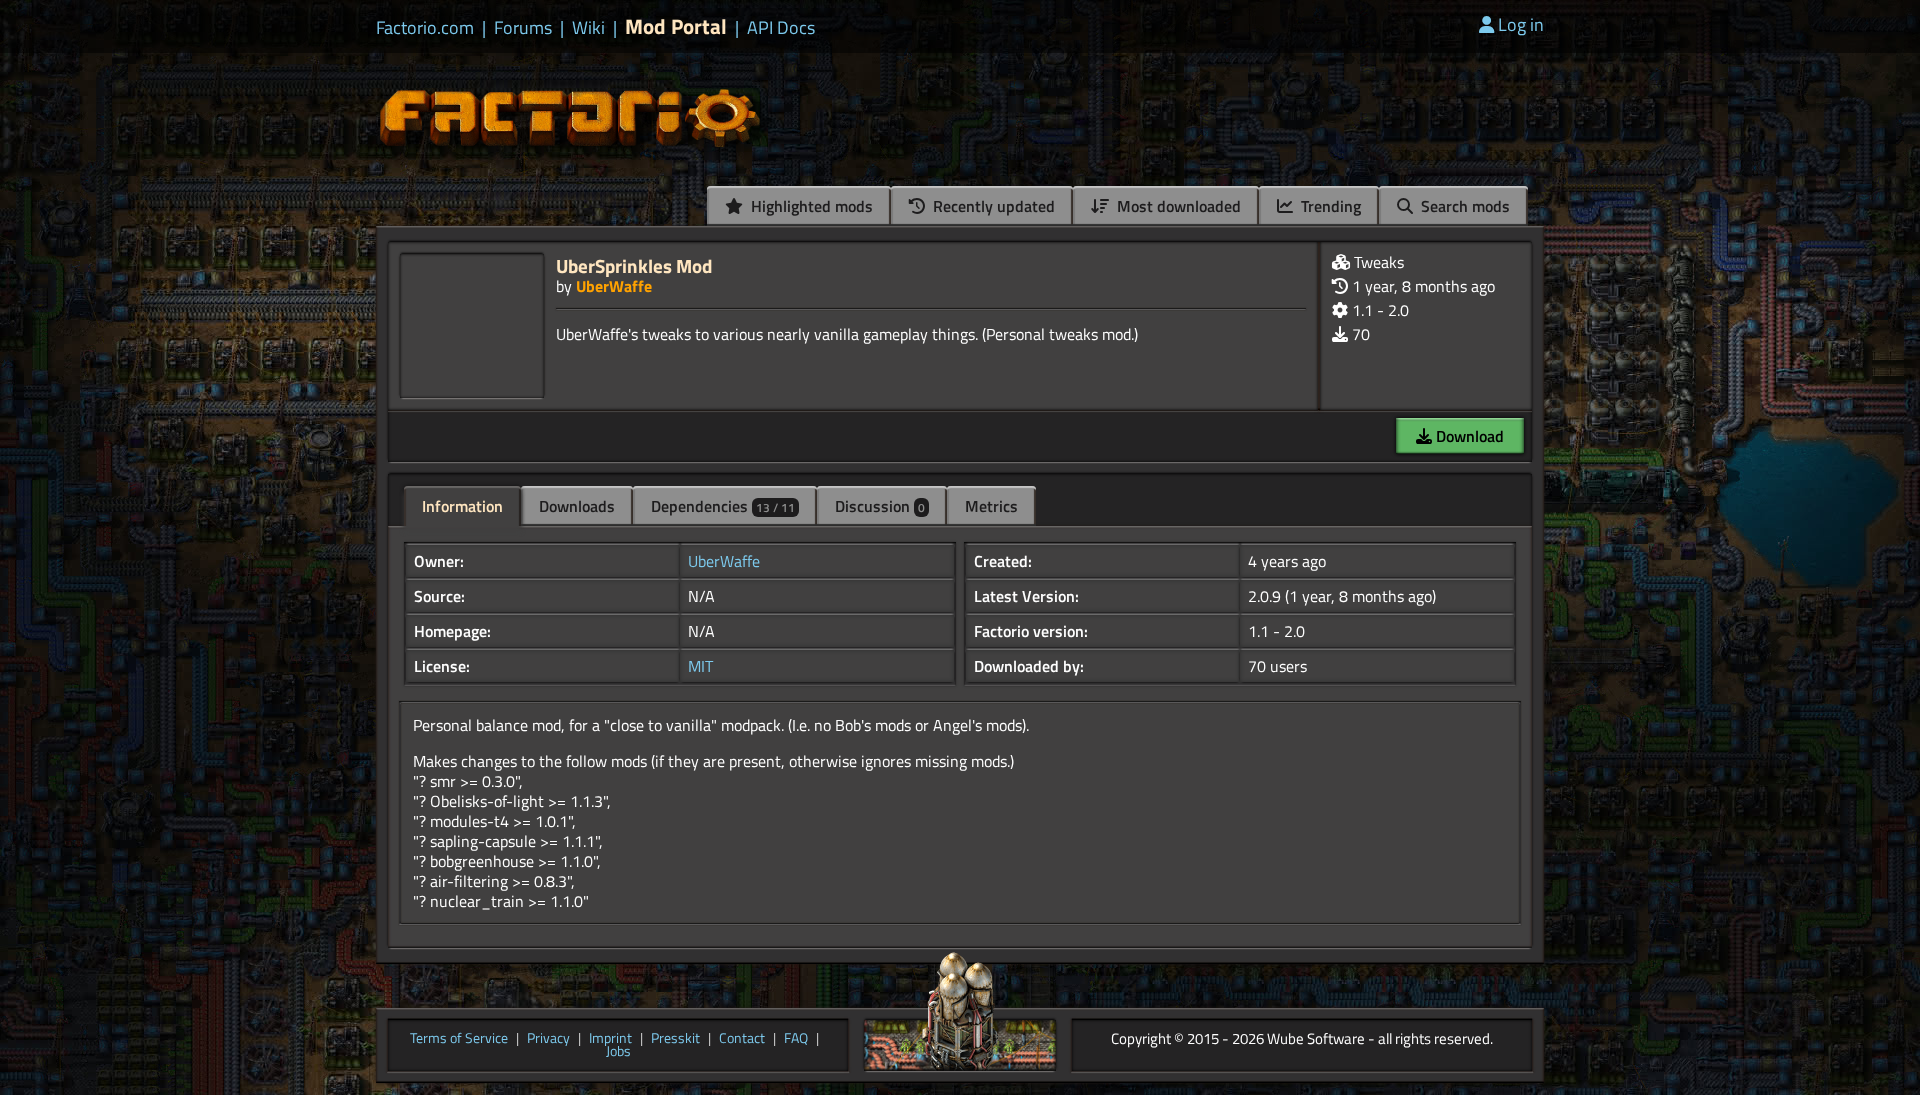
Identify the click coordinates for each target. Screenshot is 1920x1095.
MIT (700, 666)
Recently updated (992, 206)
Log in (1521, 24)
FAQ (796, 1039)
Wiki (588, 28)
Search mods (1463, 206)
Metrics (991, 506)
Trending (1329, 206)
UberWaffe (614, 286)
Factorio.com (425, 28)
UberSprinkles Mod (634, 265)
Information (462, 506)
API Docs (781, 28)
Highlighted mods (810, 206)
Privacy (548, 1039)
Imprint (610, 1039)
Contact (742, 1039)
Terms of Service (459, 1039)
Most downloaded (1177, 206)
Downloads (577, 506)
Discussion (880, 506)
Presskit (675, 1039)
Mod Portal (676, 26)
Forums (523, 28)
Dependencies (723, 506)
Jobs (618, 1052)
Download (1468, 436)
